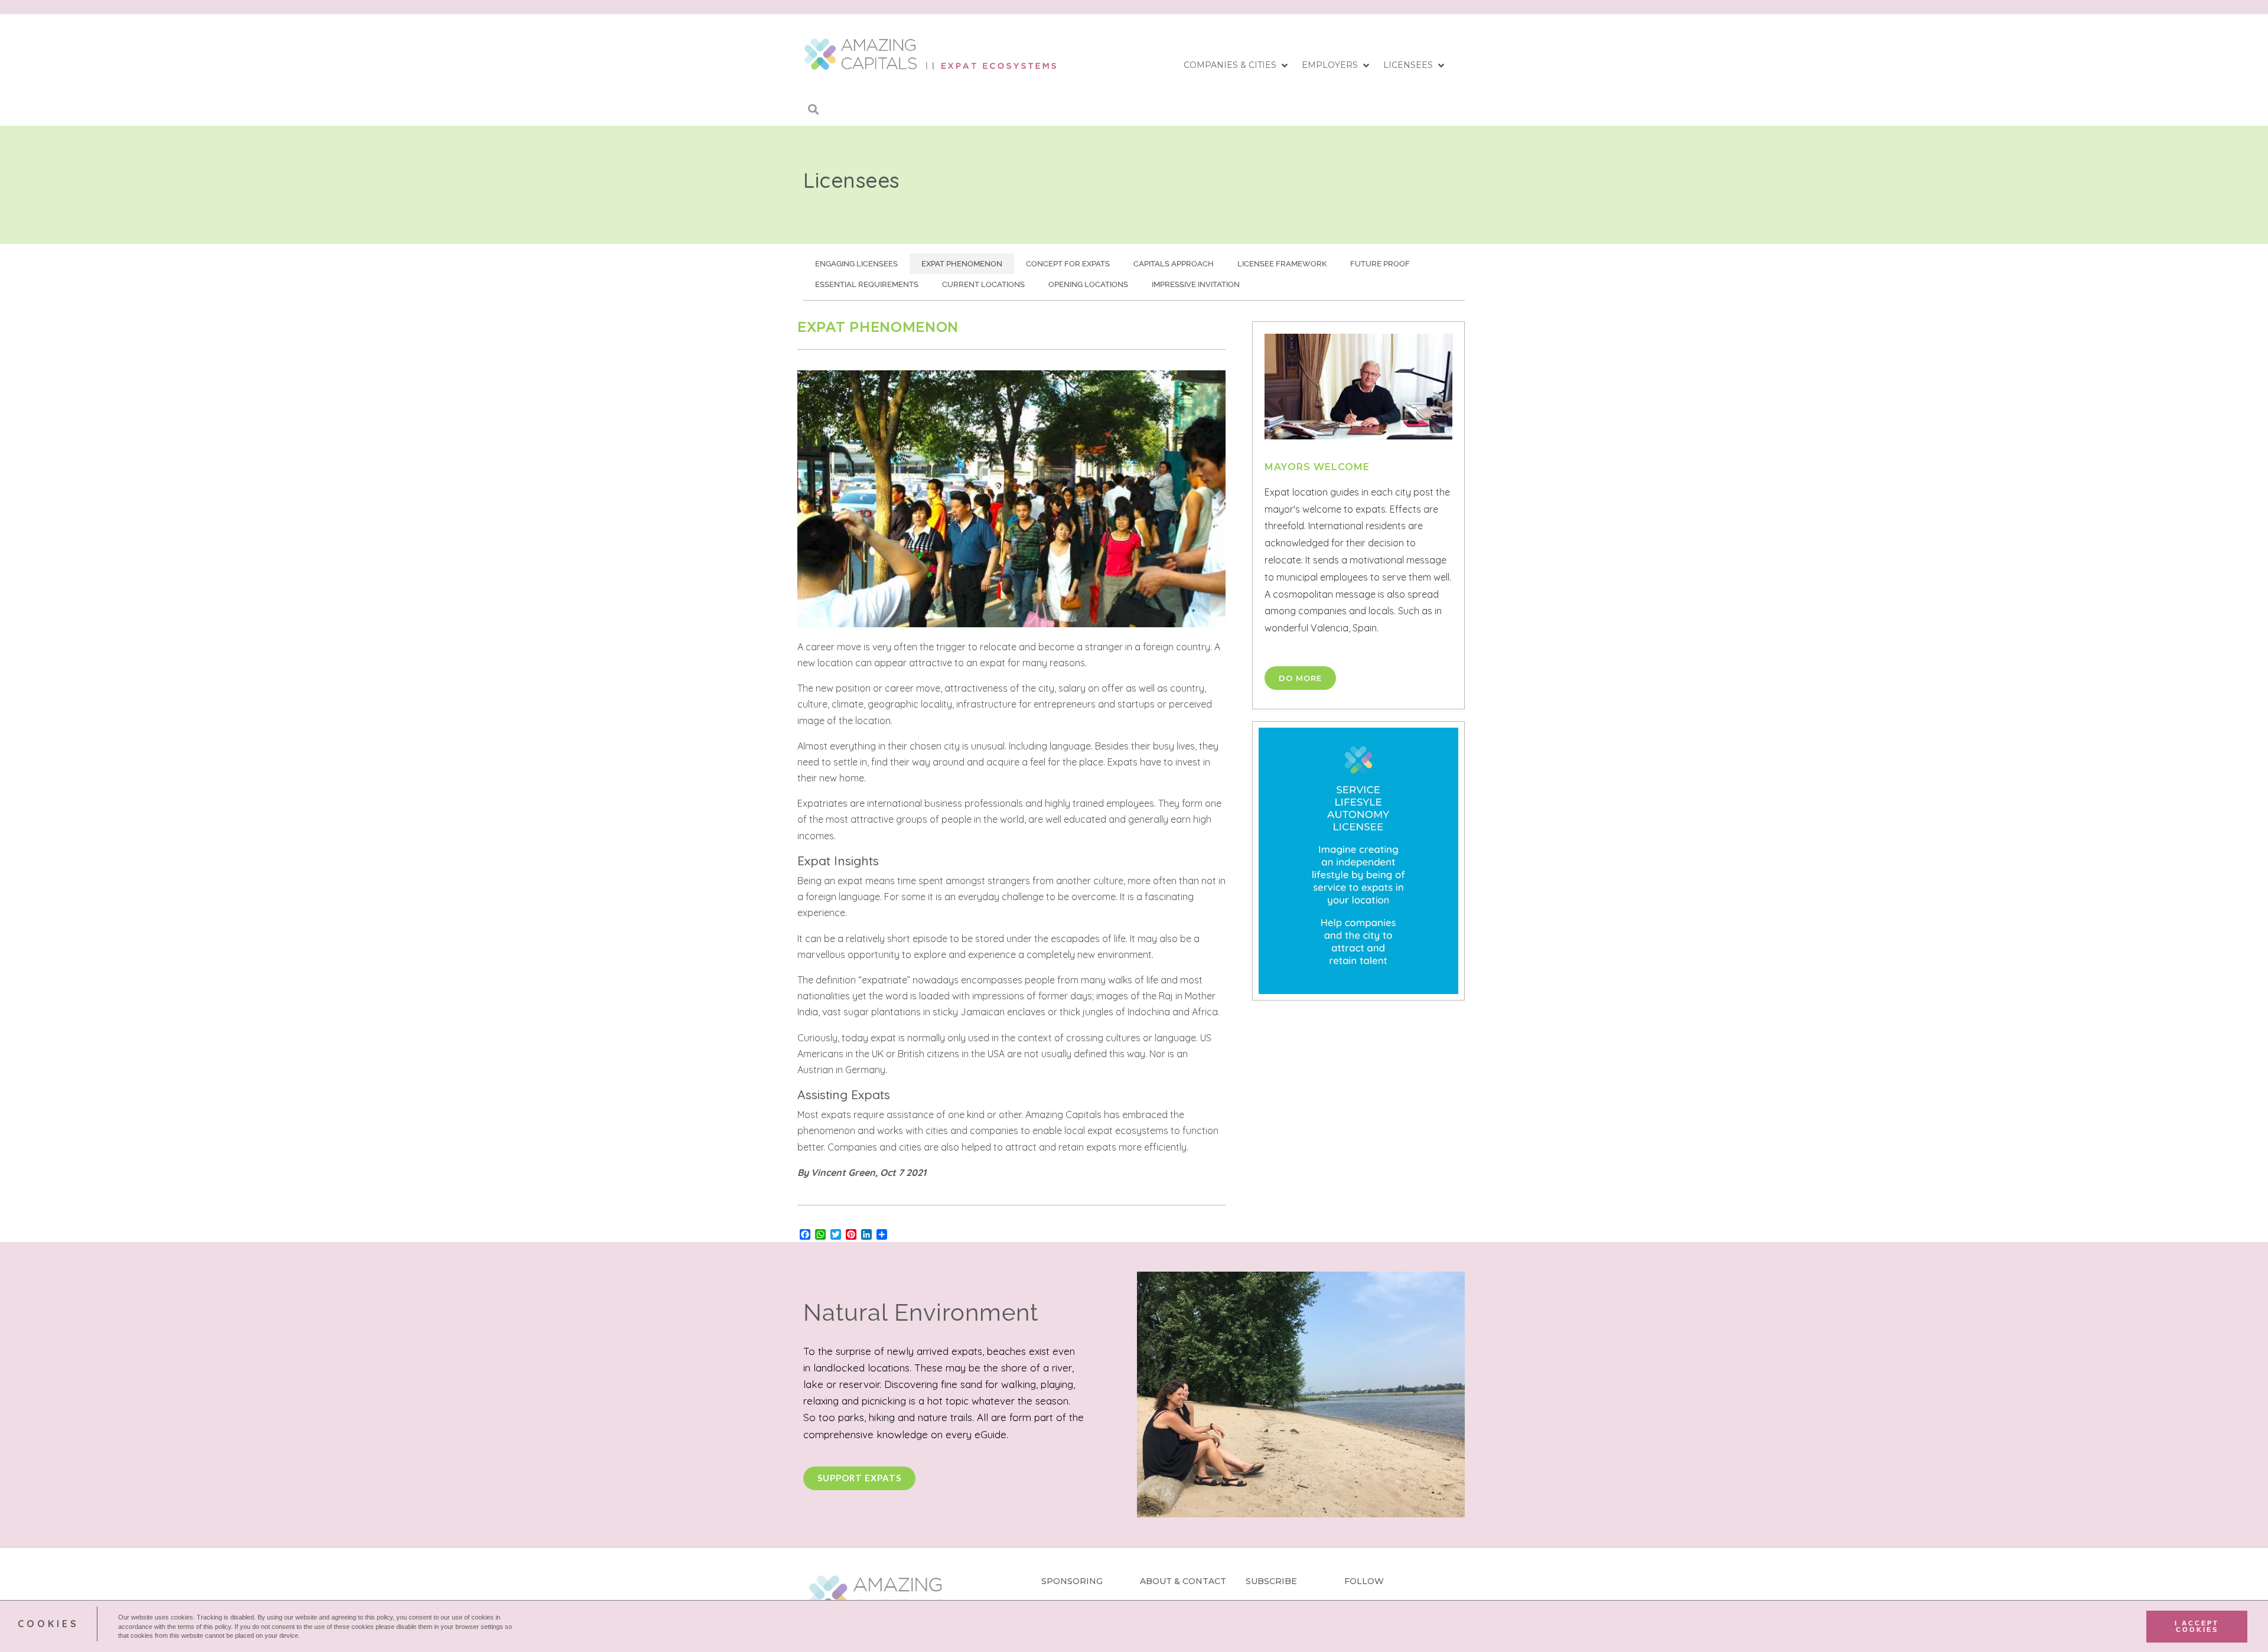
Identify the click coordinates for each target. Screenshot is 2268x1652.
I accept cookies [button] (2197, 1626)
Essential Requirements (867, 284)
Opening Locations (1088, 284)
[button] (1237, 66)
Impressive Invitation (1196, 284)
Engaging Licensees (856, 264)
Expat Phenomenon (962, 264)
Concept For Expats (1068, 264)
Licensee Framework (1282, 264)
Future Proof (1380, 264)
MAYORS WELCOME (1317, 467)
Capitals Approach (1174, 264)
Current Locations (983, 284)
